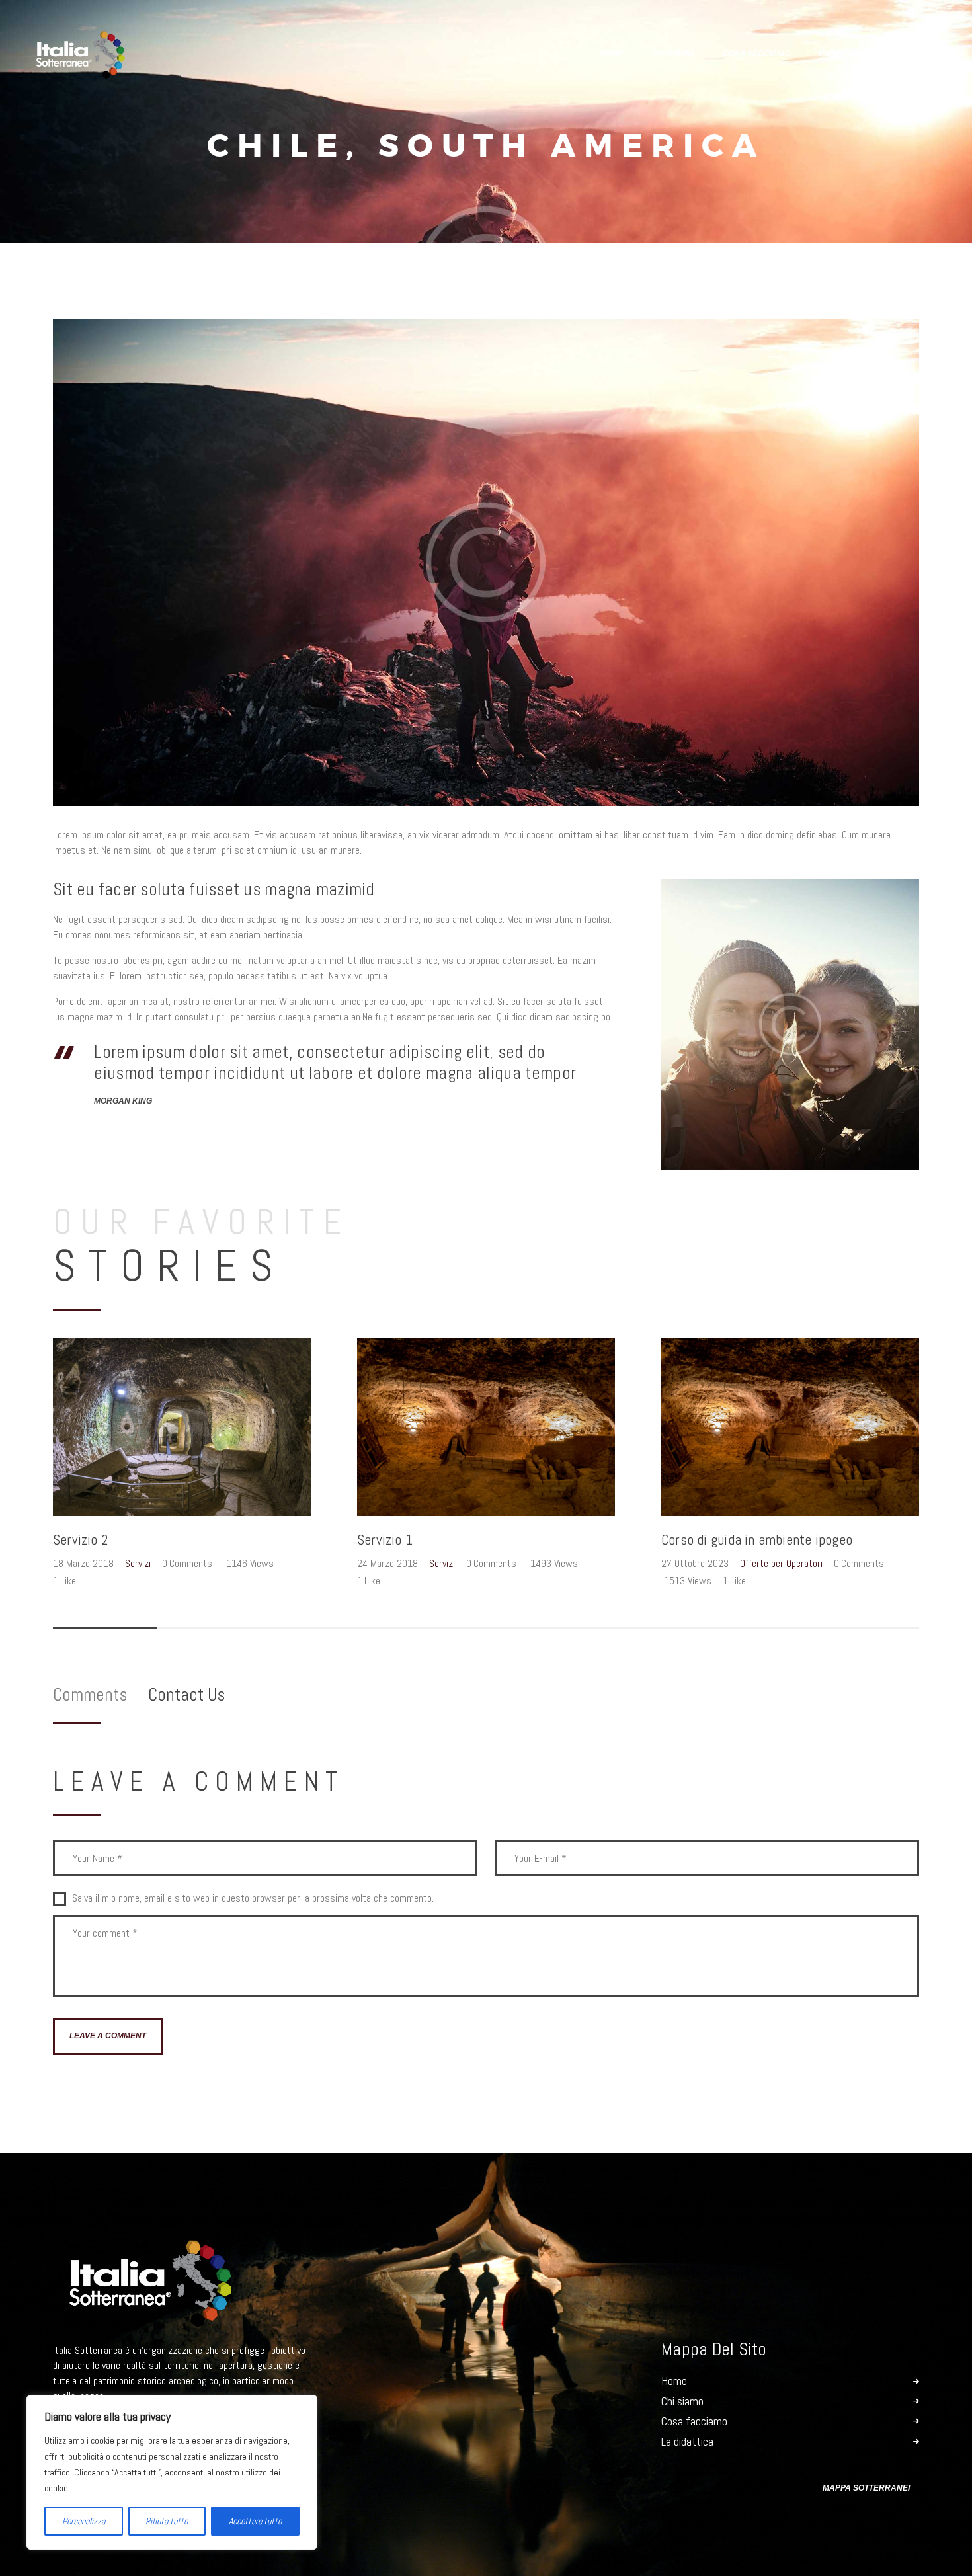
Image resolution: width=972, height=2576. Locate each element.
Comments (90, 1695)
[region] (172, 2472)
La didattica (687, 2442)
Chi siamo (682, 2401)
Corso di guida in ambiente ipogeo (757, 1540)
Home (674, 2381)
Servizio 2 (80, 1540)
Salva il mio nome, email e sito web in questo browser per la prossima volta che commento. (253, 1898)
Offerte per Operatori (781, 1563)
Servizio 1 (385, 1540)
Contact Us (186, 1695)
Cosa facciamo (694, 2421)
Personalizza (84, 2521)
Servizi (138, 1563)
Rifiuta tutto (167, 2521)
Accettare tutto (255, 2521)
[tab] (101, 1695)
